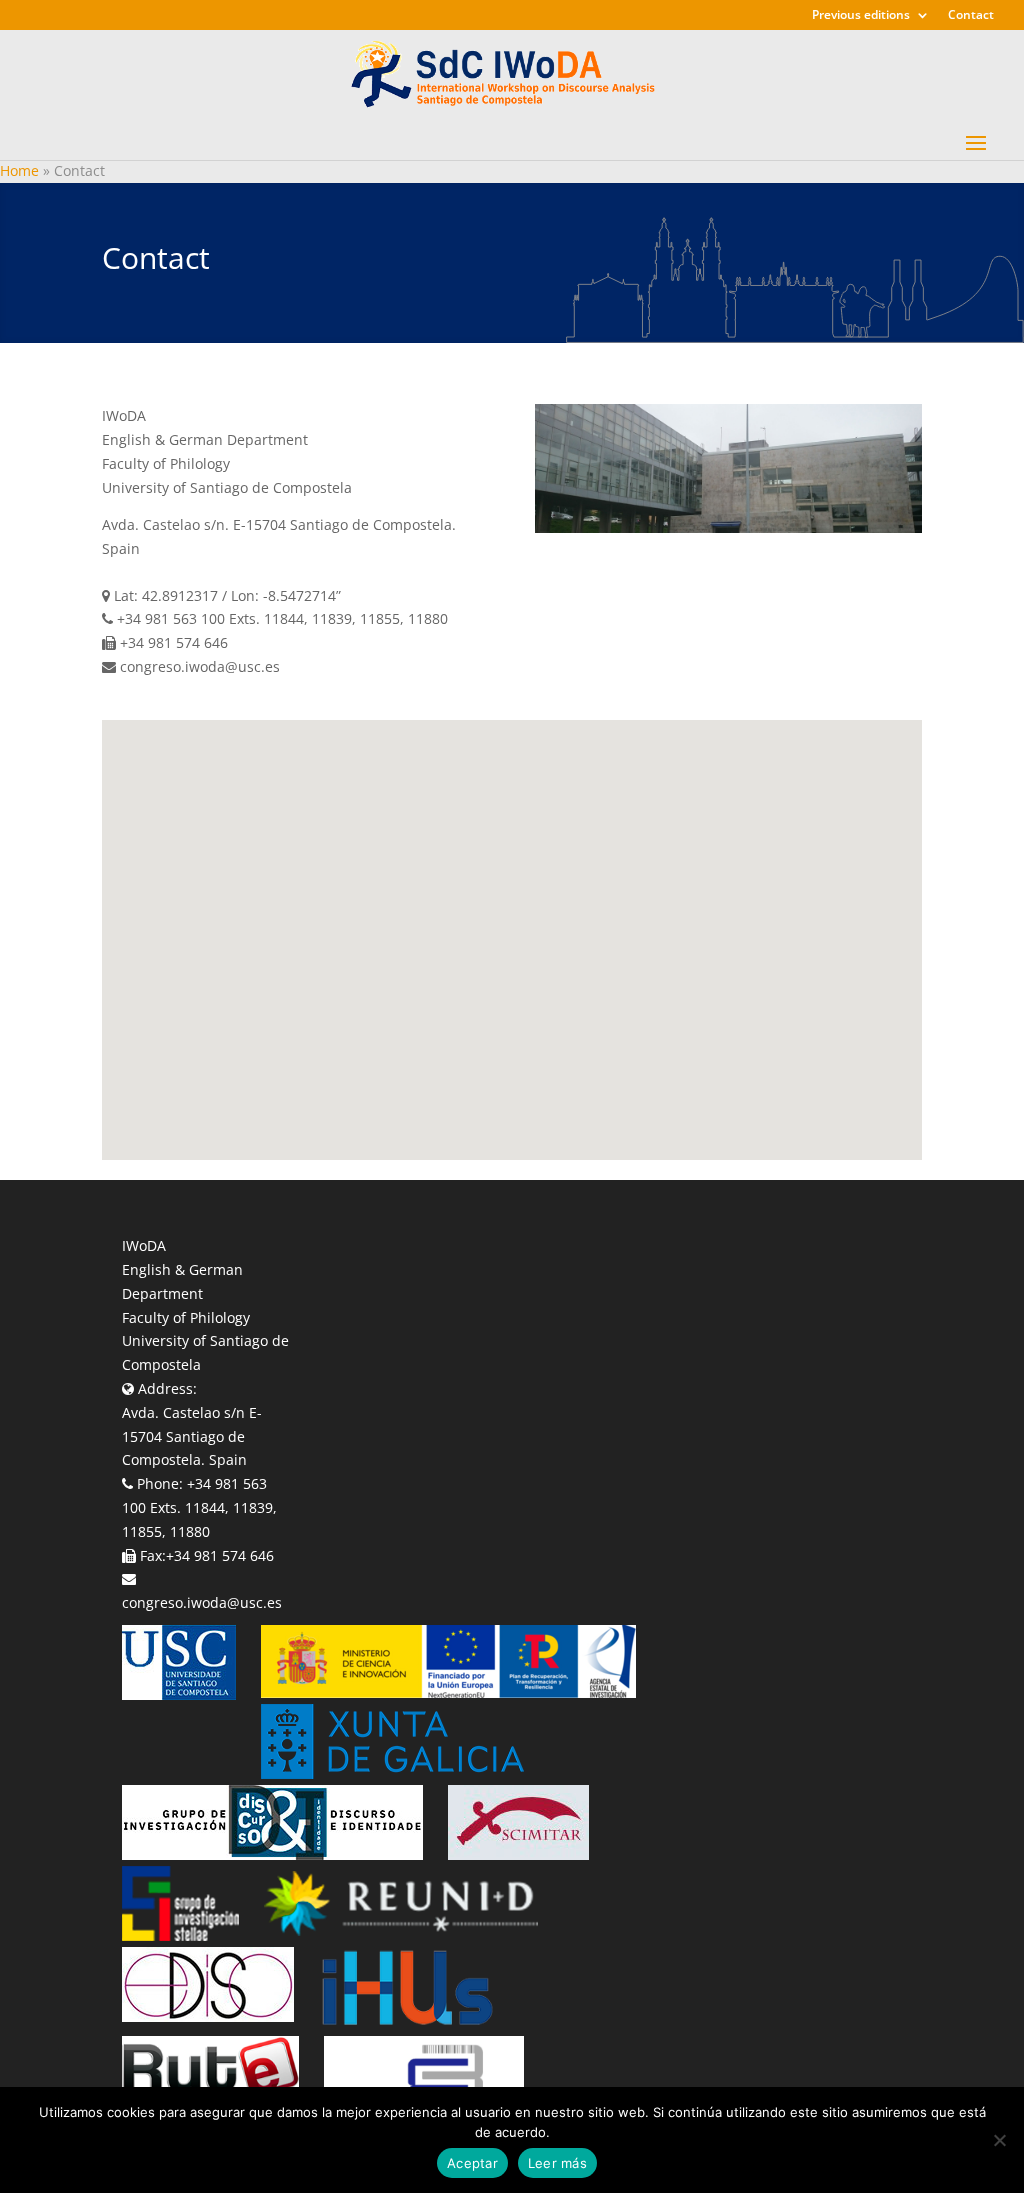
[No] (999, 2140)
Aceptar (472, 2163)
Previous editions (861, 16)
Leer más (557, 2163)
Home (19, 170)
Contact (971, 16)
